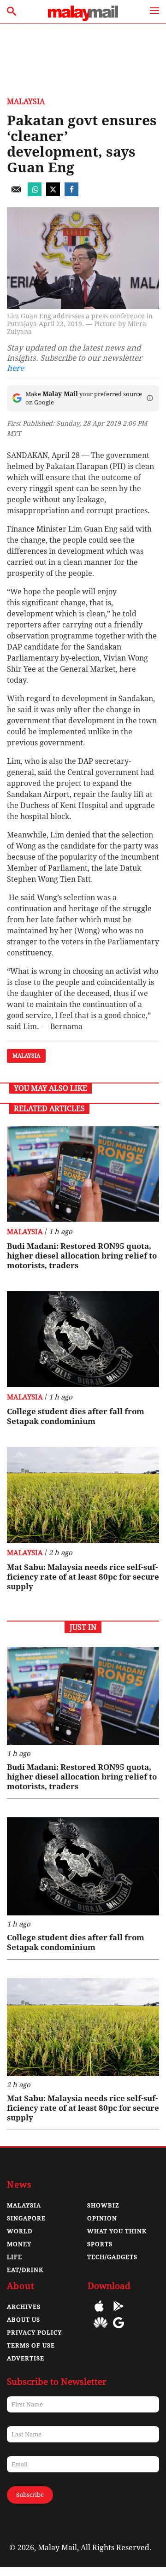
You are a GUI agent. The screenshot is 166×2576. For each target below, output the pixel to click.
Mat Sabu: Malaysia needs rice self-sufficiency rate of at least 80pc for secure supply (83, 1577)
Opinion (102, 2218)
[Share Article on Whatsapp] (35, 194)
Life (15, 2257)
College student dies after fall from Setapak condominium (76, 1416)
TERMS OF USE (31, 2345)
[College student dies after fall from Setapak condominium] (83, 1339)
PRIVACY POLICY (34, 2333)
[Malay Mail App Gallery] (101, 2329)
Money (19, 2244)
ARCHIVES (24, 2307)
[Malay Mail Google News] (119, 2329)
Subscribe (30, 2495)
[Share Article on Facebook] (71, 194)
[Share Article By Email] (16, 194)
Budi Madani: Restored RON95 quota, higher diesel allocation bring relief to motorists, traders (82, 1256)
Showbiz (103, 2205)
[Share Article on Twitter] (53, 194)
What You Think (117, 2231)
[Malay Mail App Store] (99, 2313)
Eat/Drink (25, 2270)
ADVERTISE (26, 2358)
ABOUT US (24, 2320)
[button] (150, 398)
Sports (100, 2244)
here (15, 368)
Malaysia (26, 102)
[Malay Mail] (83, 19)
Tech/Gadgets (112, 2257)
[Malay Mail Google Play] (119, 2313)
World (20, 2231)
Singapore (26, 2218)
